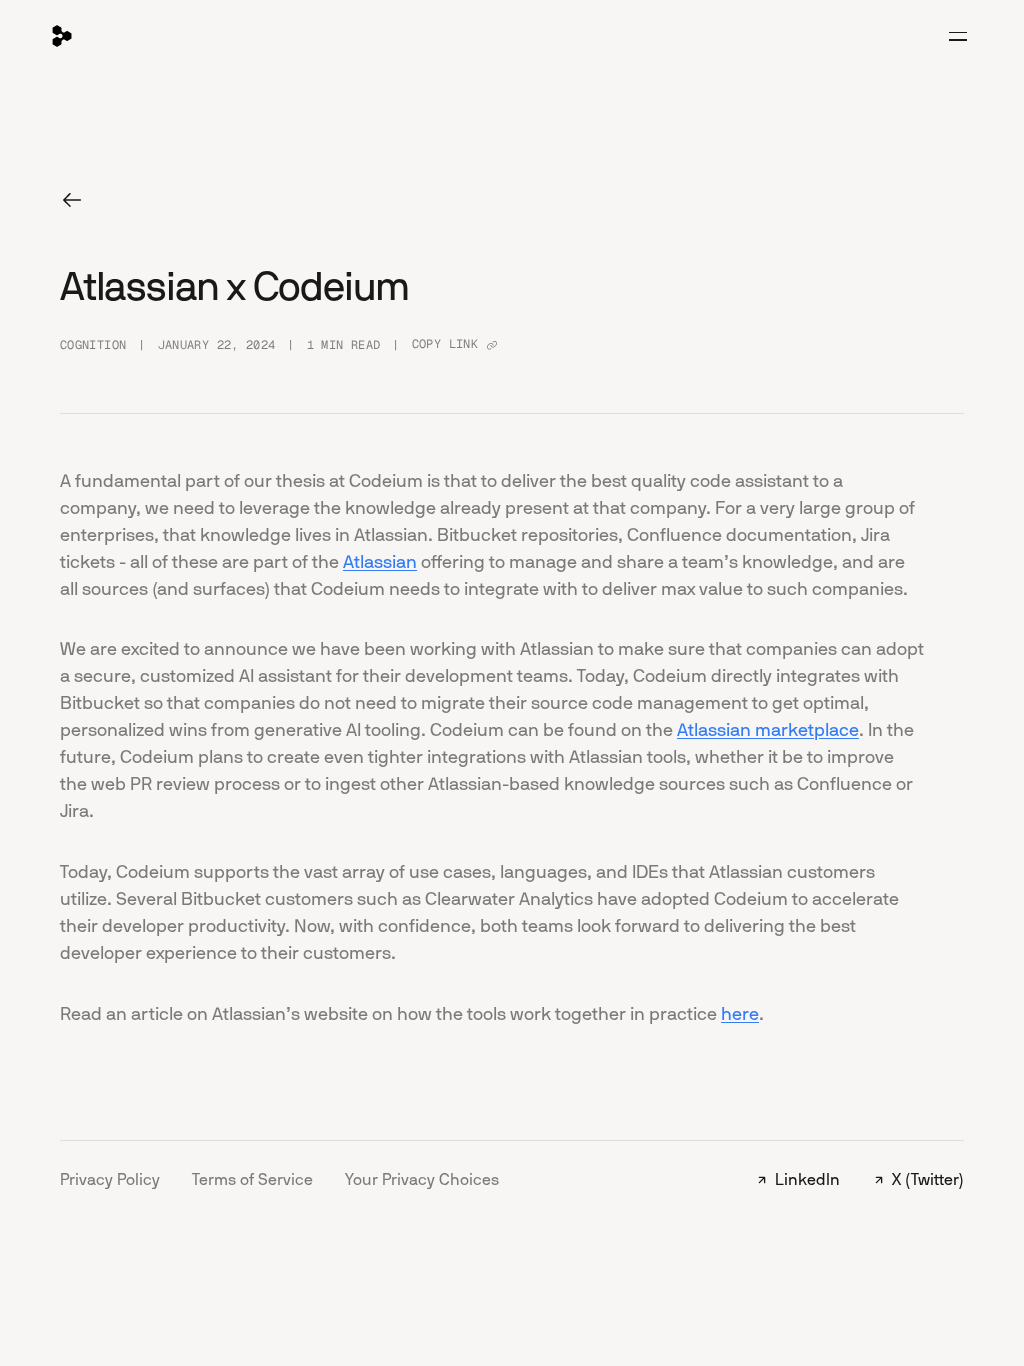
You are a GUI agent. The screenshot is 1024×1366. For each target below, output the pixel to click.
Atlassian (380, 562)
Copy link (445, 344)
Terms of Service (252, 1179)
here (740, 1014)
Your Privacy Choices (422, 1179)
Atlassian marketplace (768, 730)
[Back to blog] (72, 200)
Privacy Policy (110, 1179)
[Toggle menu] (958, 36)
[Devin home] (62, 36)
